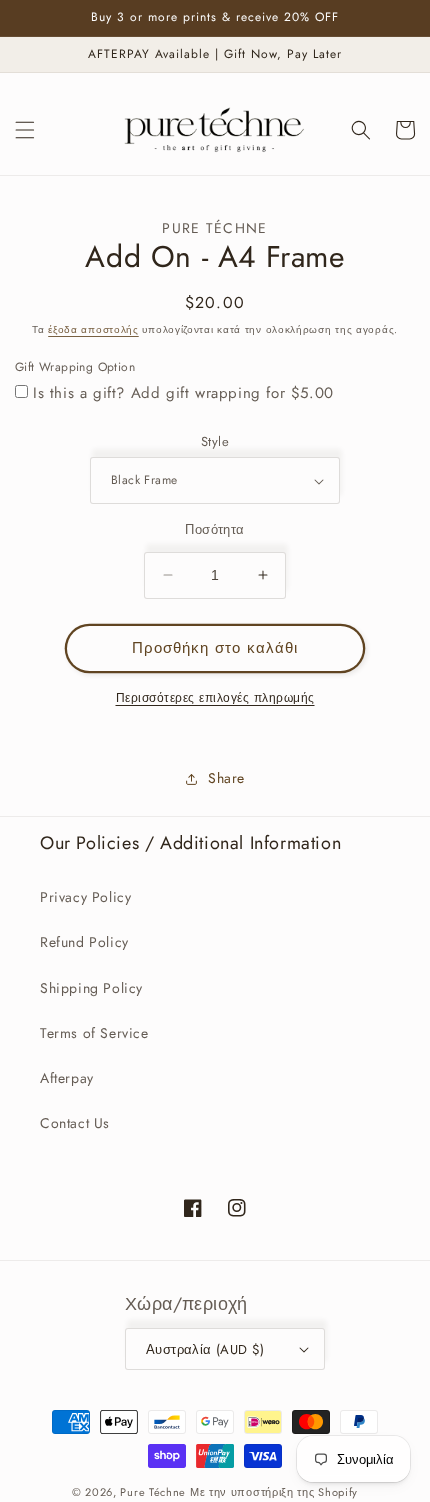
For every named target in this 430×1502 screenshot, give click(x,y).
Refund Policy (84, 942)
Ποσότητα (214, 529)
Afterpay (67, 1078)
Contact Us (75, 1123)
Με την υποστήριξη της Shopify (274, 1492)
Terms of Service (94, 1033)
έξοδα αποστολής (93, 329)
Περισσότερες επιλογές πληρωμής (215, 698)
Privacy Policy (85, 897)
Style (215, 441)
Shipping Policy (91, 988)
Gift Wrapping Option (75, 367)
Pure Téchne (153, 1492)
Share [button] (226, 778)
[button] (25, 130)
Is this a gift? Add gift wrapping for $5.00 (183, 393)
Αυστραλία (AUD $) (205, 1349)
